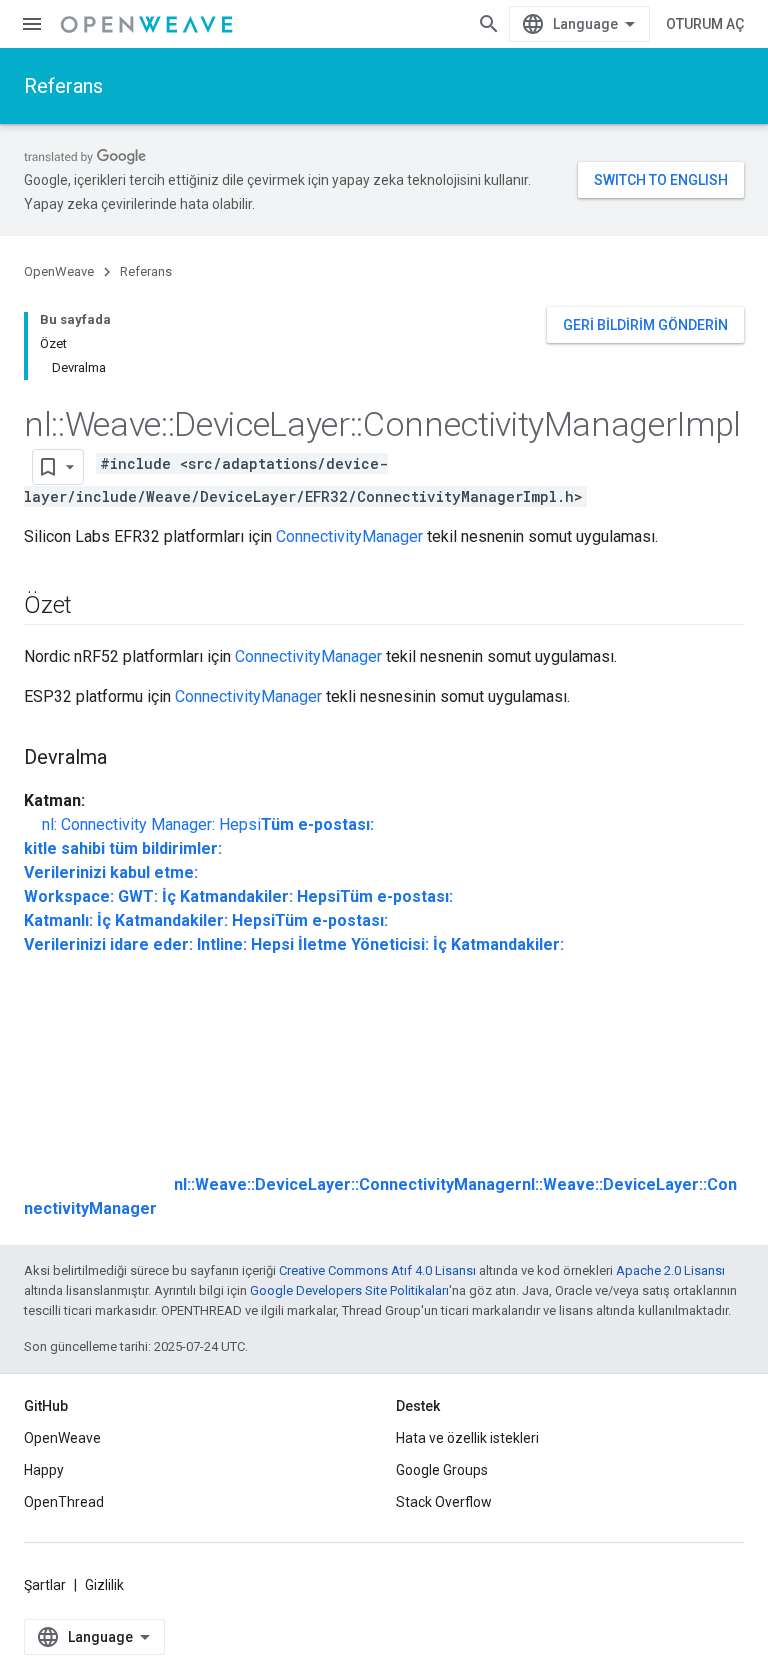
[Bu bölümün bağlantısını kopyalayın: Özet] (92, 607)
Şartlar (45, 1585)
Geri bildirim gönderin (645, 325)
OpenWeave (59, 271)
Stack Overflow (444, 1502)
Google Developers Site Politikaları (349, 1290)
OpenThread (64, 1502)
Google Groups (442, 1470)
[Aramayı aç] (489, 24)
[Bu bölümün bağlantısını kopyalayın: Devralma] (127, 759)
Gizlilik (104, 1585)
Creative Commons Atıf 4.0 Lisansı (377, 1270)
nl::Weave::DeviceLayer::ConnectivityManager (348, 1184)
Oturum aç (705, 24)
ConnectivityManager (349, 536)
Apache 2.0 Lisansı (670, 1270)
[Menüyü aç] (32, 24)
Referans (63, 86)
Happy (44, 1470)
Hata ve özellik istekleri (467, 1438)
